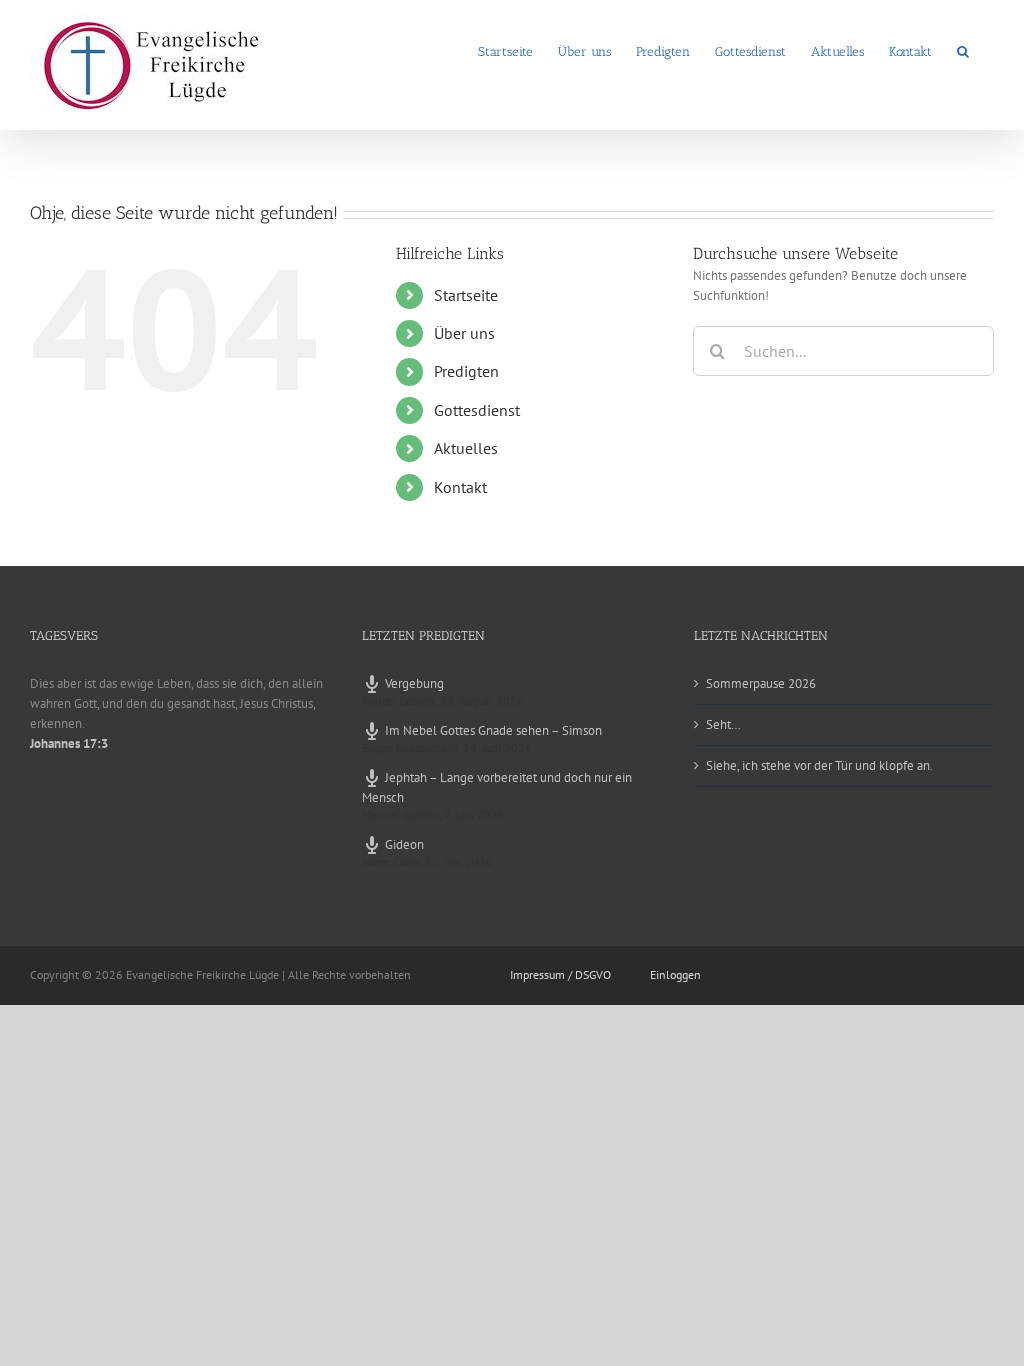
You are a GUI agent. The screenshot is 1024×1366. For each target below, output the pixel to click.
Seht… (723, 724)
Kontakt (460, 487)
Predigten (466, 371)
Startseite (466, 295)
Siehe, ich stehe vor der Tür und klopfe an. (819, 765)
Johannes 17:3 (69, 743)
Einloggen (675, 974)
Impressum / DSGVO (560, 974)
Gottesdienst (477, 410)
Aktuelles (466, 448)
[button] (963, 50)
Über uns (464, 333)
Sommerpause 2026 (761, 683)
